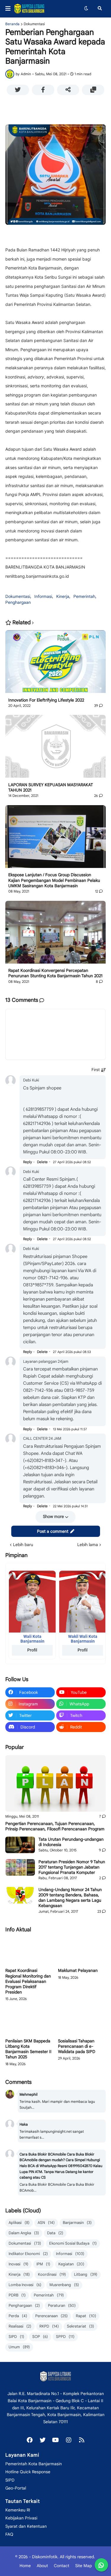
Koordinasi (52, 2274)
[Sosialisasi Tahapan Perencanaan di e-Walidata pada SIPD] (82, 2022)
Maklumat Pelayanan (78, 1970)
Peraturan (62, 2305)
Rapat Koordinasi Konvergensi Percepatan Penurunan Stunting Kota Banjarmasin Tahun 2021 (55, 973)
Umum (19, 2347)
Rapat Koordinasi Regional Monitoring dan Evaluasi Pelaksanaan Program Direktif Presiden (28, 1981)
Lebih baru (23, 1545)
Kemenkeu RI (18, 2510)
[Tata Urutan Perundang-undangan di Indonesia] (20, 1845)
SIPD (16, 2337)
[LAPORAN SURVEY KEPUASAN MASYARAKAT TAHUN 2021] (55, 748)
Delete (42, 1162)
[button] (10, 9)
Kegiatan (71, 2264)
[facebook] (30, 2440)
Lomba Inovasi (25, 2285)
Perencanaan (52, 2316)
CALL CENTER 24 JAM (42, 1438)
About (42, 2566)
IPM (43, 2264)
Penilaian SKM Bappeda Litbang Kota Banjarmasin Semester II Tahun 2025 (28, 2049)
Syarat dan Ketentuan (26, 2526)
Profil (32, 1650)
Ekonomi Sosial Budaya (73, 2243)
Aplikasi (19, 2223)
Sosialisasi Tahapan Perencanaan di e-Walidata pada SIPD (77, 2046)
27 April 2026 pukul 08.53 (72, 1352)
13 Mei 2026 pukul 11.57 (70, 1429)
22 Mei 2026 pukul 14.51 (70, 1506)
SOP (40, 2337)
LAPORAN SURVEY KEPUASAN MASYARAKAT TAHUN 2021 (51, 787)
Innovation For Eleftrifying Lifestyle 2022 (46, 700)
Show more (53, 1516)
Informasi (43, 596)
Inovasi (18, 2264)
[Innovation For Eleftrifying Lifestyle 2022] (55, 664)
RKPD (49, 2326)
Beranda (12, 24)
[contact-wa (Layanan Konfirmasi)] (101, 2565)
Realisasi (20, 2326)
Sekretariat (81, 2326)
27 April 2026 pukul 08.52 (72, 1162)
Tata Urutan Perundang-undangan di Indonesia (71, 1842)
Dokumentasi (34, 24)
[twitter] (43, 2440)
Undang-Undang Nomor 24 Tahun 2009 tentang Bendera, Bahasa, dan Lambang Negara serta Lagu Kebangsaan (70, 1898)
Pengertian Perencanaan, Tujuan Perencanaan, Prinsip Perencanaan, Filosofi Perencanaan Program (55, 1826)
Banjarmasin (77, 2223)
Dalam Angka (24, 2233)
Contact (62, 2566)
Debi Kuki (31, 1080)
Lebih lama (88, 1545)
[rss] (82, 2440)
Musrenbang (64, 2285)
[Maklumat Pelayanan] (82, 1951)
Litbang (86, 2274)
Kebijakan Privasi (21, 2518)
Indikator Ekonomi (28, 2254)
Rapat (86, 2316)
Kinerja (63, 596)
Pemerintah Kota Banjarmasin (34, 2464)
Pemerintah (84, 596)
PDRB (17, 2295)
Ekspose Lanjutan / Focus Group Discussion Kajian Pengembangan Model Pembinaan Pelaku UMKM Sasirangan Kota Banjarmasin (54, 880)
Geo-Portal (16, 2488)
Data (55, 2233)
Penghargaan (18, 602)
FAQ (9, 2534)
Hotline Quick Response (28, 2472)
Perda (18, 2316)
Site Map (83, 2566)
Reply (28, 1162)
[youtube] (56, 2440)
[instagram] (69, 2440)
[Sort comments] (99, 1070)
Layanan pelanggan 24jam (46, 1361)
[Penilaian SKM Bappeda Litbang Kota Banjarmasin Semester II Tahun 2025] (29, 2022)
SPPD (65, 2337)
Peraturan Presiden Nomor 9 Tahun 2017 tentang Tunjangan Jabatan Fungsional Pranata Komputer (72, 1867)
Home (25, 2566)
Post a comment (53, 1531)
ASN (46, 2223)
